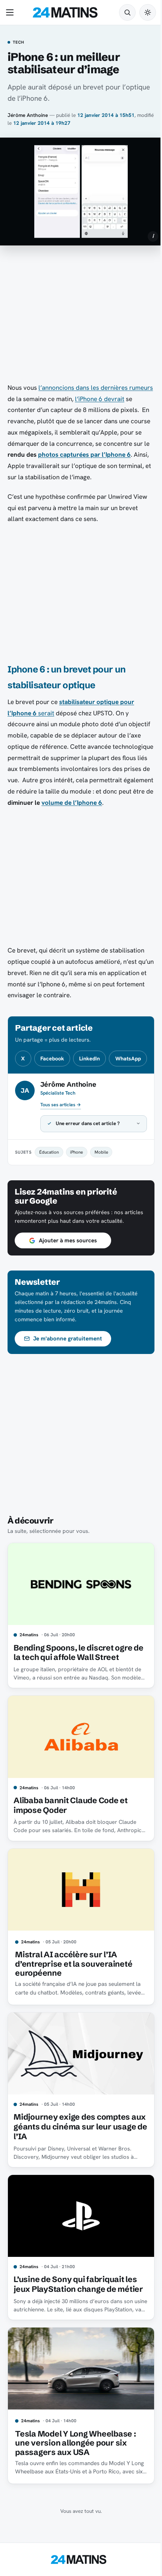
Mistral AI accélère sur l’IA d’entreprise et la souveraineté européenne (74, 2004)
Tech (19, 42)
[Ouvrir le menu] (11, 12)
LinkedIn (89, 1059)
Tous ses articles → (61, 1105)
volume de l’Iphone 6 (72, 803)
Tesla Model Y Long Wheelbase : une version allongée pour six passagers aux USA (75, 2483)
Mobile (101, 1193)
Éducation (49, 1193)
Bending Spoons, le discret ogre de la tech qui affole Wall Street (73, 1699)
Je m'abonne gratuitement (68, 1388)
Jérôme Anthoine (28, 115)
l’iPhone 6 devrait (100, 399)
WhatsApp (128, 1059)
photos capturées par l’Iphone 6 (84, 454)
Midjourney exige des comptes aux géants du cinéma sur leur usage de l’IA (72, 2164)
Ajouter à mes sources (68, 1290)
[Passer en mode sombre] (148, 12)
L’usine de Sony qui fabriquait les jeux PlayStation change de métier (75, 2323)
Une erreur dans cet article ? (88, 1165)
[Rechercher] (127, 12)
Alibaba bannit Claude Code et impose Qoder (71, 1848)
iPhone (76, 1193)
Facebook (52, 1059)
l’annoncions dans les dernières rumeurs (96, 388)
